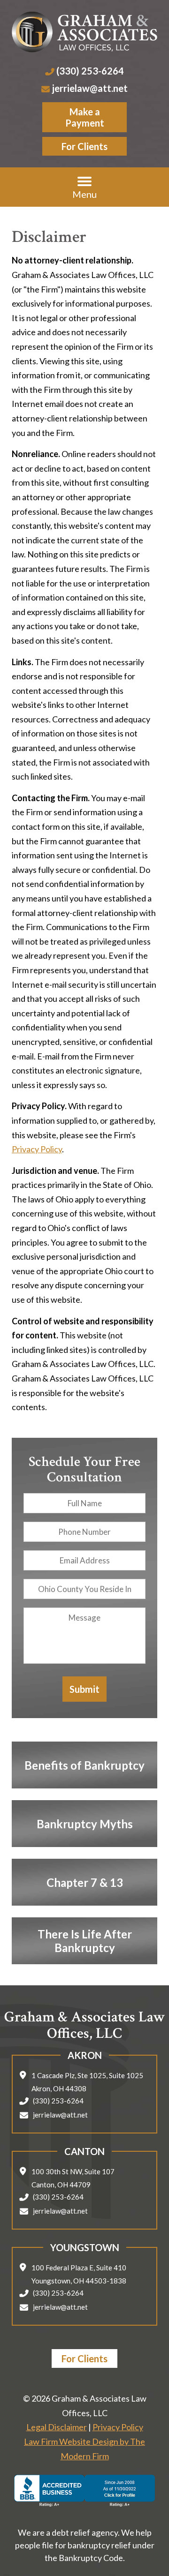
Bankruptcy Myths (85, 1823)
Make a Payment (85, 117)
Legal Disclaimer (57, 2427)
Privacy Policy (37, 1149)
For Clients (84, 146)
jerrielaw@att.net (90, 88)
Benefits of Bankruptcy (84, 1765)
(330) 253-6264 (90, 71)
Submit (84, 1689)
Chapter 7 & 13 (85, 1882)
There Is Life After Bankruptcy (85, 1941)
